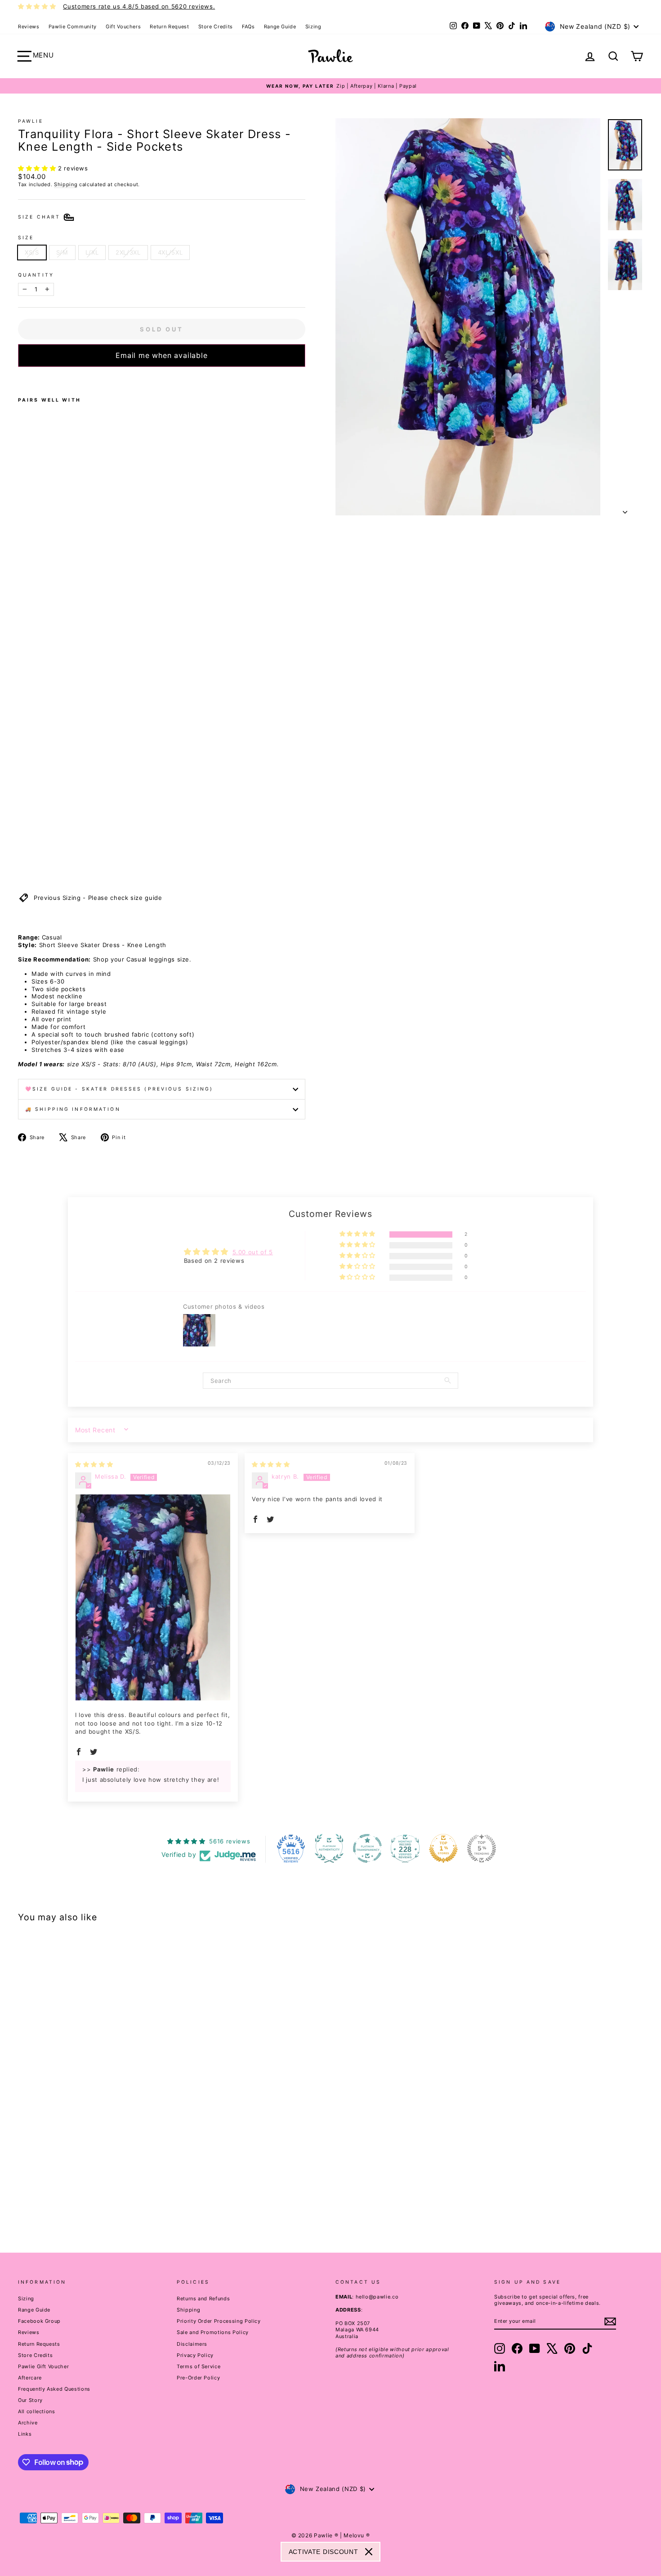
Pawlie (31, 121)
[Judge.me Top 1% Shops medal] (443, 1848)
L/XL (92, 252)
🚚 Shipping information (73, 1109)
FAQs (248, 27)
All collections (37, 2411)
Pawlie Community (73, 27)
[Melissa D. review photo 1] (153, 1598)
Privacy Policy (195, 2355)
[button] (38, 168)
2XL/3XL (128, 252)
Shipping (66, 184)
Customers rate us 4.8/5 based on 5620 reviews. (139, 6)
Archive (28, 2423)
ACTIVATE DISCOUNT (324, 2552)
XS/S (32, 252)
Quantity (36, 275)
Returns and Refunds (203, 2299)
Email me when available (161, 355)
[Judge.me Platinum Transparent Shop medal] (367, 1848)
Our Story (30, 2400)
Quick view (93, 2159)
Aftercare (30, 2378)
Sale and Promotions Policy (213, 2332)
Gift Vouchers (123, 27)
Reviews (29, 27)
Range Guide (280, 27)
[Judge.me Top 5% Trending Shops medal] (482, 1848)
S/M (62, 252)
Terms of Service (199, 2366)
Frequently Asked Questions (54, 2389)
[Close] (369, 2552)
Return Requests (39, 2344)
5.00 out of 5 (253, 1252)
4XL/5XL (170, 252)
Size (26, 238)
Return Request (169, 27)
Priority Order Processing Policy (219, 2321)
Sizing (313, 27)
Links (25, 2434)
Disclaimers (192, 2344)
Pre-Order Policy (198, 2378)
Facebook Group (39, 2321)
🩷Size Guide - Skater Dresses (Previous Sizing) (119, 1089)
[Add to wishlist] (21, 379)
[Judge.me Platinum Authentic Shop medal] (329, 1848)
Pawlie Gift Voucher (43, 2366)
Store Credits (216, 27)
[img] (94, 1464)
